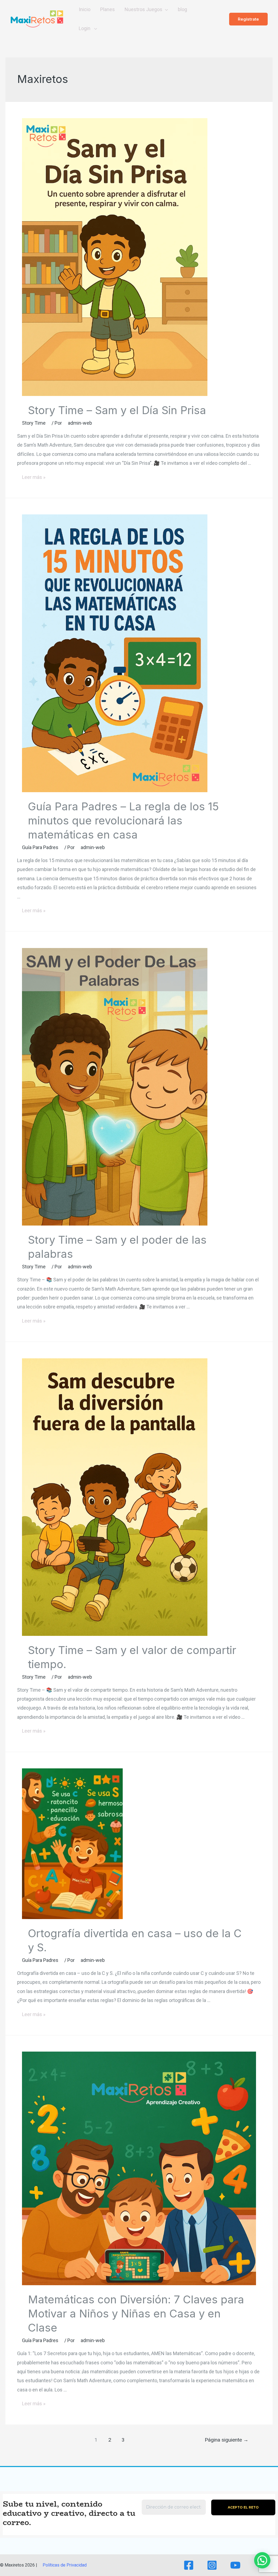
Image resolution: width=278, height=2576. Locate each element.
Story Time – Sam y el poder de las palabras (117, 1247)
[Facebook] (189, 2565)
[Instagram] (212, 2565)
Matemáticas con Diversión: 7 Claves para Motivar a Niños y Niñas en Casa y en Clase (136, 2314)
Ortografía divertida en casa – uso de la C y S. (135, 1940)
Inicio (85, 9)
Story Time (34, 423)
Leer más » (34, 478)
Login (85, 28)
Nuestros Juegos (143, 9)
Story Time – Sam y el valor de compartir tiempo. (132, 1657)
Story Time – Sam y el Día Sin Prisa (117, 410)
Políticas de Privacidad (65, 2565)
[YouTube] (235, 2565)
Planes (108, 9)
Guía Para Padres (40, 847)
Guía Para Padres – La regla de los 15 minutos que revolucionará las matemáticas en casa (123, 820)
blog (182, 9)
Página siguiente (227, 2440)
